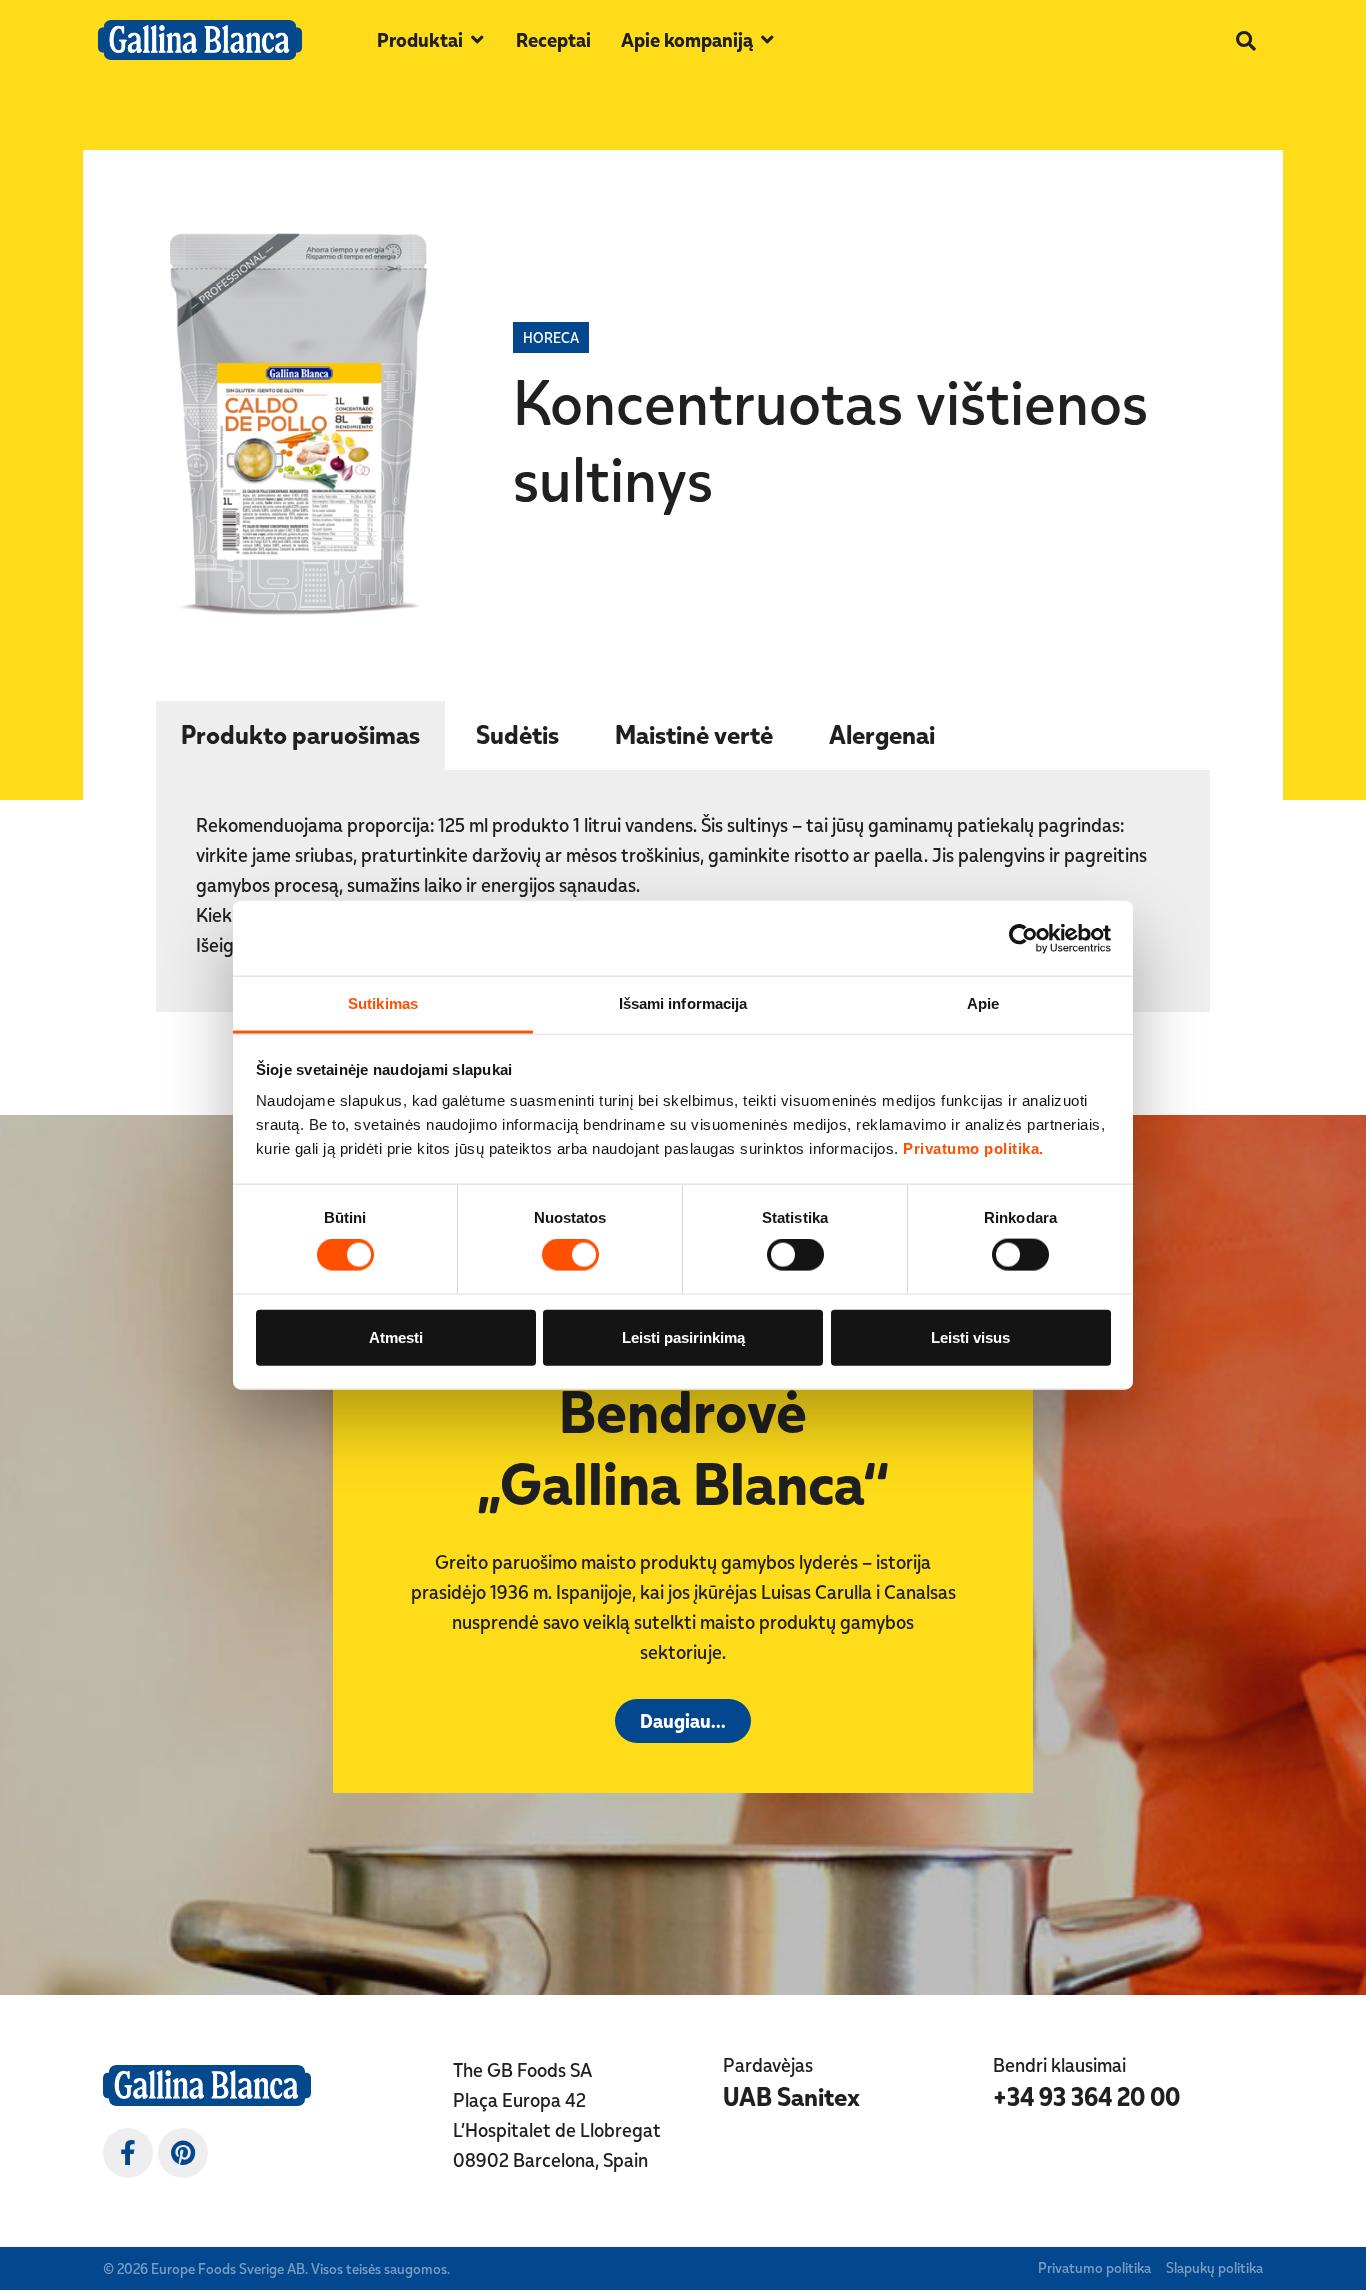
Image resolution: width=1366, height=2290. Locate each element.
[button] (431, 40)
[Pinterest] (183, 2153)
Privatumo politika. (973, 1148)
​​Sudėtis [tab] (517, 734)
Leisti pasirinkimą (683, 1336)
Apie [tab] (983, 1003)
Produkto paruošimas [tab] (300, 734)
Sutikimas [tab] (383, 1003)
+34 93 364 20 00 (1086, 2096)
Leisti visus (970, 1336)
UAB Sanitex (791, 2096)
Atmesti (396, 1336)
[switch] (570, 1255)
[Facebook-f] (128, 2153)
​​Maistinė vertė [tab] (694, 734)
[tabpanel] (683, 892)
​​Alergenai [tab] (882, 734)
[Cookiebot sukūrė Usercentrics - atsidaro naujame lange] (1023, 938)
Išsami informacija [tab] (683, 1003)
